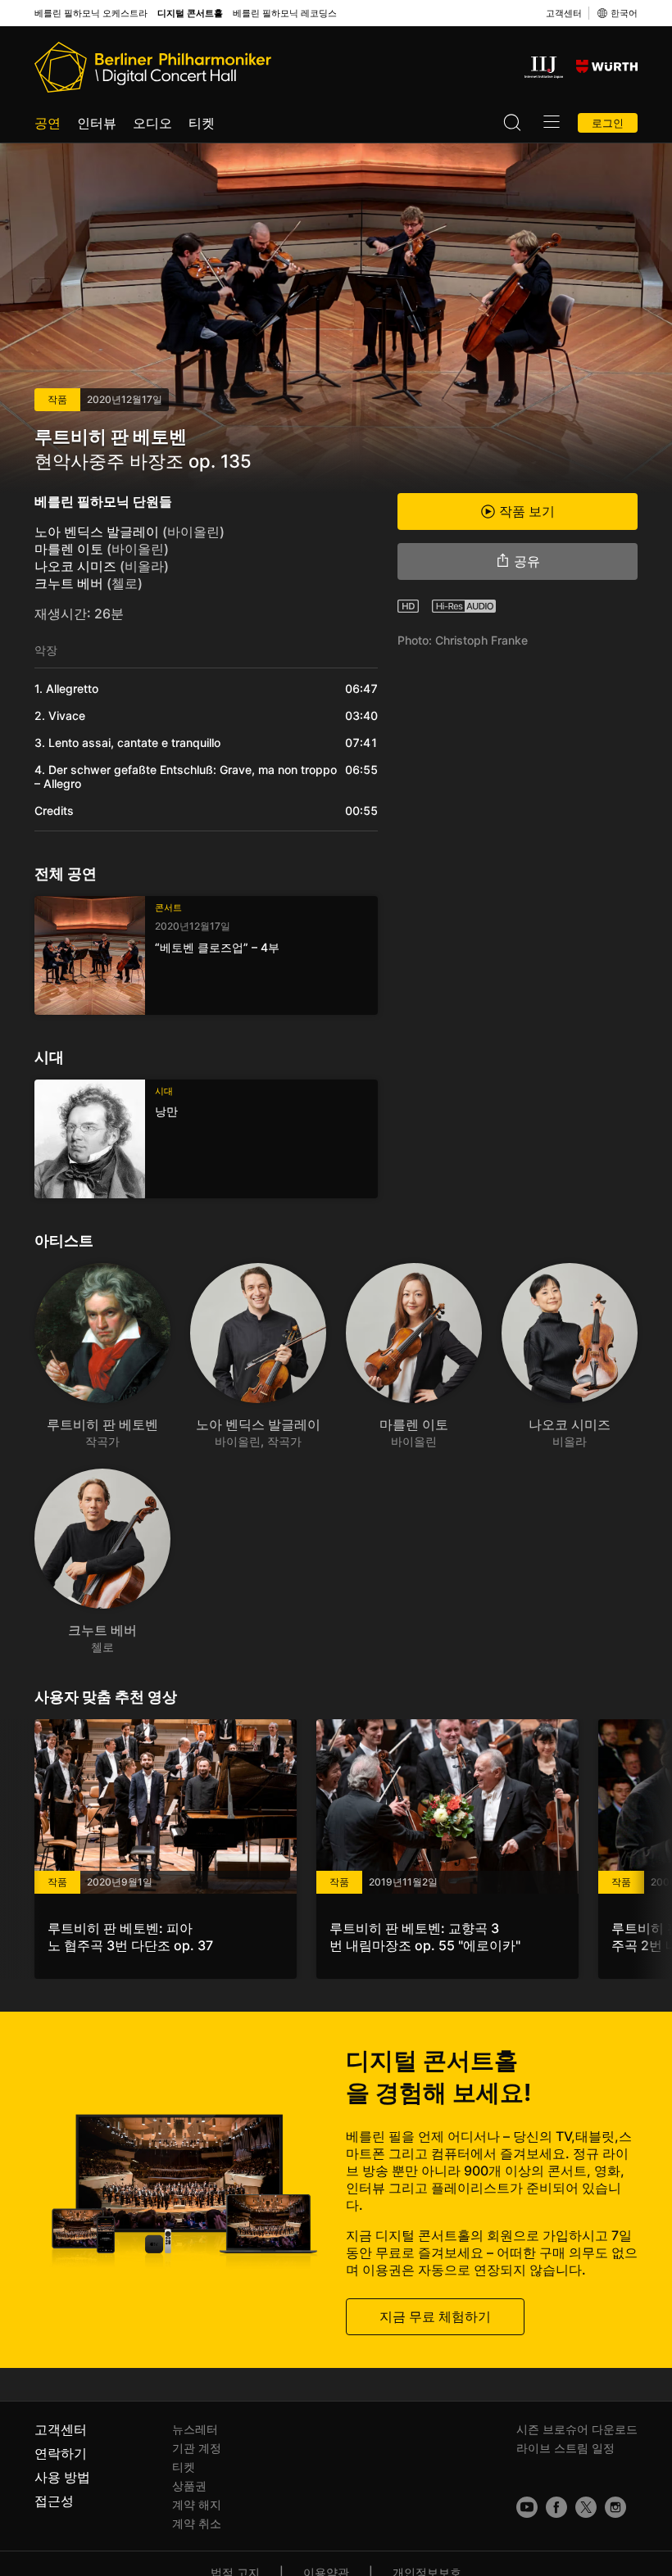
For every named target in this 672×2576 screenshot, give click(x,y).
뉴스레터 (195, 2429)
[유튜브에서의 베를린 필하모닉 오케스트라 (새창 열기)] (527, 2507)
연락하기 (61, 2453)
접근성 (54, 2501)
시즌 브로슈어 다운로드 (577, 2429)
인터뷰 (97, 123)
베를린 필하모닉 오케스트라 (91, 14)
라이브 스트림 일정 (565, 2448)
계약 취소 (197, 2523)
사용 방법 (62, 2477)
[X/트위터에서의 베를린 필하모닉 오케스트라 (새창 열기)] (586, 2507)
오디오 (152, 123)
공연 (48, 123)
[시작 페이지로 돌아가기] (153, 67)
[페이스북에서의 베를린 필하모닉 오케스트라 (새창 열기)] (556, 2507)
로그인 (608, 123)
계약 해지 (197, 2504)
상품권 (189, 2485)
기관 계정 (197, 2448)
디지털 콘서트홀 (190, 14)
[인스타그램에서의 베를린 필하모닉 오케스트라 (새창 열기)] (615, 2507)
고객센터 (564, 13)
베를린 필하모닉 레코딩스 (285, 14)
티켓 (202, 123)
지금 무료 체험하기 (435, 2316)
